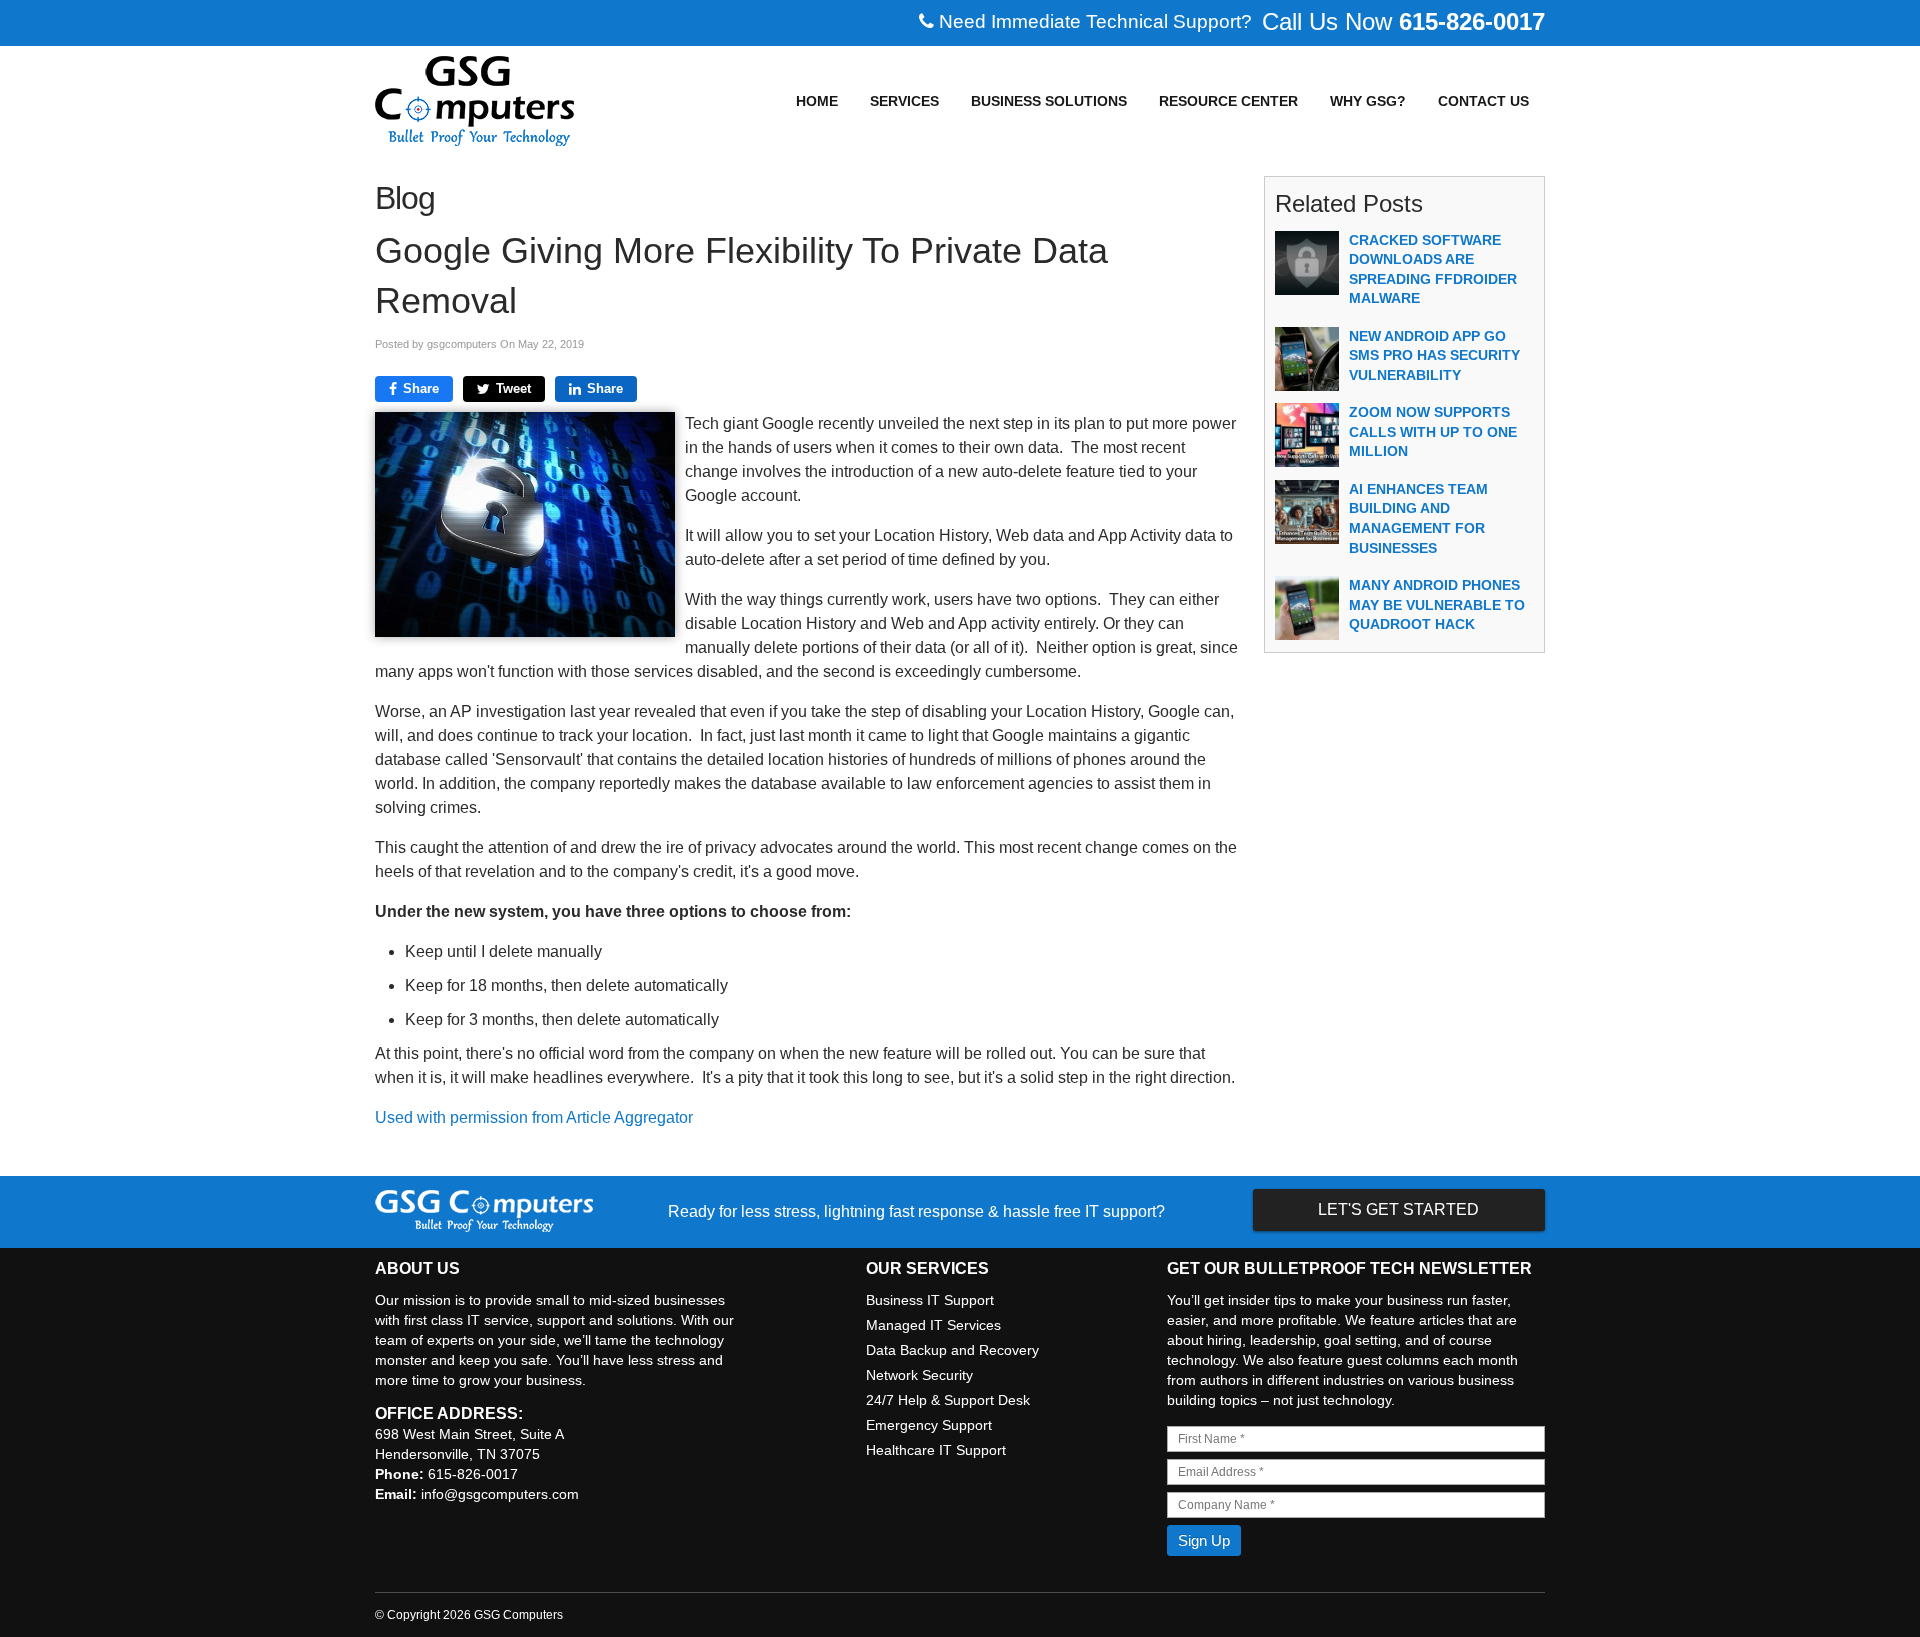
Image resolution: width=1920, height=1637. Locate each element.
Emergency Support (929, 1425)
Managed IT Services (933, 1325)
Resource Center (1228, 101)
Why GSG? (1368, 101)
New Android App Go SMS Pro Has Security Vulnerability (1434, 355)
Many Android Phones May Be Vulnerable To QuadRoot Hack (1437, 604)
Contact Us (1483, 101)
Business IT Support (930, 1300)
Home (817, 101)
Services (904, 101)
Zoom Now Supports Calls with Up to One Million (1433, 431)
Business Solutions (1049, 101)
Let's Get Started (1398, 1209)
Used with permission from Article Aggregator (534, 1117)
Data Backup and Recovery (952, 1350)
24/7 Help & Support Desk (948, 1400)
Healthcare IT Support (936, 1450)
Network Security (919, 1375)
